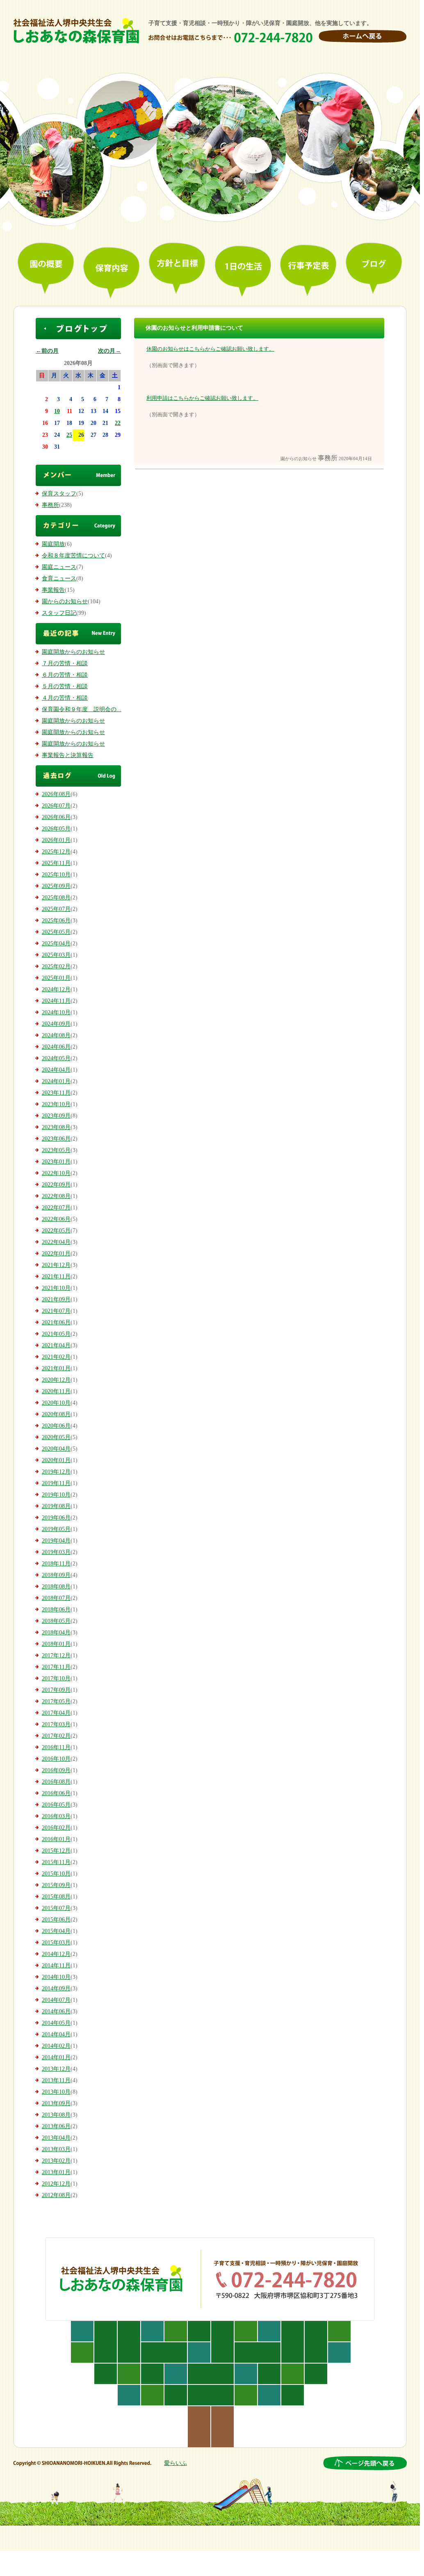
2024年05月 (56, 1058)
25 (69, 435)
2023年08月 (56, 1127)
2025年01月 (56, 978)
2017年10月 (56, 1678)
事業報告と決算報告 (68, 755)
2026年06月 (56, 817)
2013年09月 (56, 2103)
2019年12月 (56, 1472)
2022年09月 (56, 1185)
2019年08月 (56, 1506)
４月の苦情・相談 (65, 698)
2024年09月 (56, 1024)
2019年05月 (56, 1529)
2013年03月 (56, 2149)
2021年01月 (56, 1368)
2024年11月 (56, 1001)
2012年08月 (56, 2195)
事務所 (50, 505)
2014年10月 (56, 1977)
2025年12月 (56, 852)
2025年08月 (56, 898)
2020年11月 (56, 1391)
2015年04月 (56, 1931)
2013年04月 (56, 2138)
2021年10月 (56, 1288)
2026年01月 (56, 840)
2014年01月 (56, 2057)
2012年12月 (56, 2184)
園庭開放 (53, 544)
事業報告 (53, 590)
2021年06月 (56, 1322)
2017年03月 (56, 1724)
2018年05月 (56, 1621)
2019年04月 (56, 1541)
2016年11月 (56, 1747)
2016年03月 (56, 1816)
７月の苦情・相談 (65, 663)
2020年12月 (56, 1380)
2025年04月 (56, 943)
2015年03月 (56, 1943)
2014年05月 (56, 2023)
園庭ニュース (59, 567)
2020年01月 (56, 1460)
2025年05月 (56, 932)
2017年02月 (56, 1736)
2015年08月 (56, 1897)
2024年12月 (56, 989)
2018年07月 (56, 1598)
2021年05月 (56, 1334)
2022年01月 (56, 1254)
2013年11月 (56, 2080)
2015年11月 (56, 1862)
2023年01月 (56, 1162)
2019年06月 (56, 1518)
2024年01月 (56, 1081)
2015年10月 (56, 1874)
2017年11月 (56, 1667)
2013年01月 (56, 2172)
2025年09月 (56, 886)
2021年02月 (56, 1357)
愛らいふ (176, 2463)
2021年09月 (56, 1299)
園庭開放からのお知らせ (73, 652)
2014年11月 (56, 1966)
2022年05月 (56, 1231)
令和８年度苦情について (73, 556)
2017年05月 (56, 1701)
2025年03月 (56, 955)
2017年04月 (56, 1713)
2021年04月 (56, 1345)
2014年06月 (56, 2011)
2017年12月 (56, 1655)
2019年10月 (56, 1495)
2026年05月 (56, 829)
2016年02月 (56, 1828)
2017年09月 (56, 1690)
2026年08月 (56, 794)
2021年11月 (56, 1277)
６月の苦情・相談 (65, 675)
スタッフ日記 (59, 613)
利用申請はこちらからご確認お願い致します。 (202, 398)
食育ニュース (59, 578)
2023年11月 (56, 1093)
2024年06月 (56, 1047)
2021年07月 (56, 1311)
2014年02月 (56, 2046)
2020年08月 (56, 1414)
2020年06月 (56, 1426)
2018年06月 (56, 1610)
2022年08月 (56, 1196)
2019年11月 (56, 1483)
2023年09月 (56, 1116)
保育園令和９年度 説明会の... (82, 709)
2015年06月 (56, 1920)
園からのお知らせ (65, 601)
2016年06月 (56, 1793)
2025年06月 (56, 921)
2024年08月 (56, 1035)
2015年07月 (56, 1908)
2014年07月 (56, 2000)
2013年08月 (56, 2115)
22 (118, 423)
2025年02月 (56, 966)
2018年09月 (56, 1575)
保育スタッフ (59, 494)
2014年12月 (56, 1954)
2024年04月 (56, 1070)
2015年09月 (56, 1885)
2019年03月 (56, 1552)
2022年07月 (56, 1208)
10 (57, 411)
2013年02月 (56, 2161)
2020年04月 (56, 1449)
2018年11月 (56, 1564)
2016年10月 (56, 1759)
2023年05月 (56, 1150)
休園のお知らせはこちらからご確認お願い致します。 (210, 349)
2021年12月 (56, 1265)
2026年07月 (56, 806)
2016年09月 (56, 1770)
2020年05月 (56, 1437)
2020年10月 (56, 1403)
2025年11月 (56, 863)
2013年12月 (56, 2069)
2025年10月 (56, 875)
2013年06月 (56, 2126)
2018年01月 (56, 1644)
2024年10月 (56, 1012)
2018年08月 (56, 1587)
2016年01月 (56, 1839)
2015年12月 (56, 1851)
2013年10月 (56, 2092)
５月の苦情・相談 (65, 686)
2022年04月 (56, 1242)
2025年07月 (56, 909)
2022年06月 (56, 1219)
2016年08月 (56, 1782)
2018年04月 (56, 1633)
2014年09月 (56, 1988)
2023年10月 (56, 1104)
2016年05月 (56, 1805)
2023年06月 (56, 1139)
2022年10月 (56, 1173)
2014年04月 (56, 2034)
